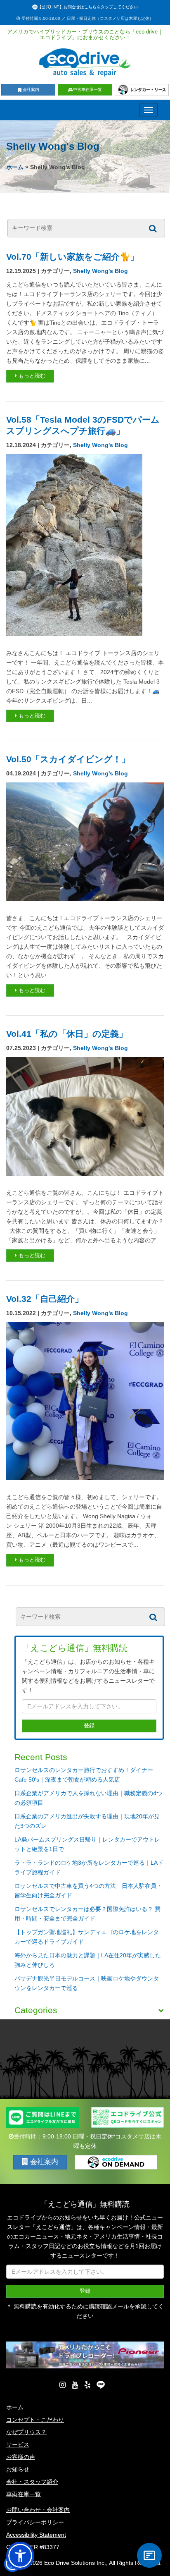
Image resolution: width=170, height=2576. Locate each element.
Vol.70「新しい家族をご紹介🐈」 (73, 257)
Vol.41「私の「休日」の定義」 (67, 1034)
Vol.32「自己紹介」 (45, 1299)
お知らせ (18, 2469)
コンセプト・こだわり (35, 2420)
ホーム (15, 167)
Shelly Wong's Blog (100, 271)
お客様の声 (21, 2457)
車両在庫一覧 (24, 2494)
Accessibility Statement (36, 2535)
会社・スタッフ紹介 (32, 2482)
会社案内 (31, 90)
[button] (20, 2556)
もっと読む (31, 376)
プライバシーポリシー (35, 2522)
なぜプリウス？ (26, 2432)
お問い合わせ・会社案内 (38, 2510)
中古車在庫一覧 (87, 90)
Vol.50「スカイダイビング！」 (68, 759)
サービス (18, 2444)
